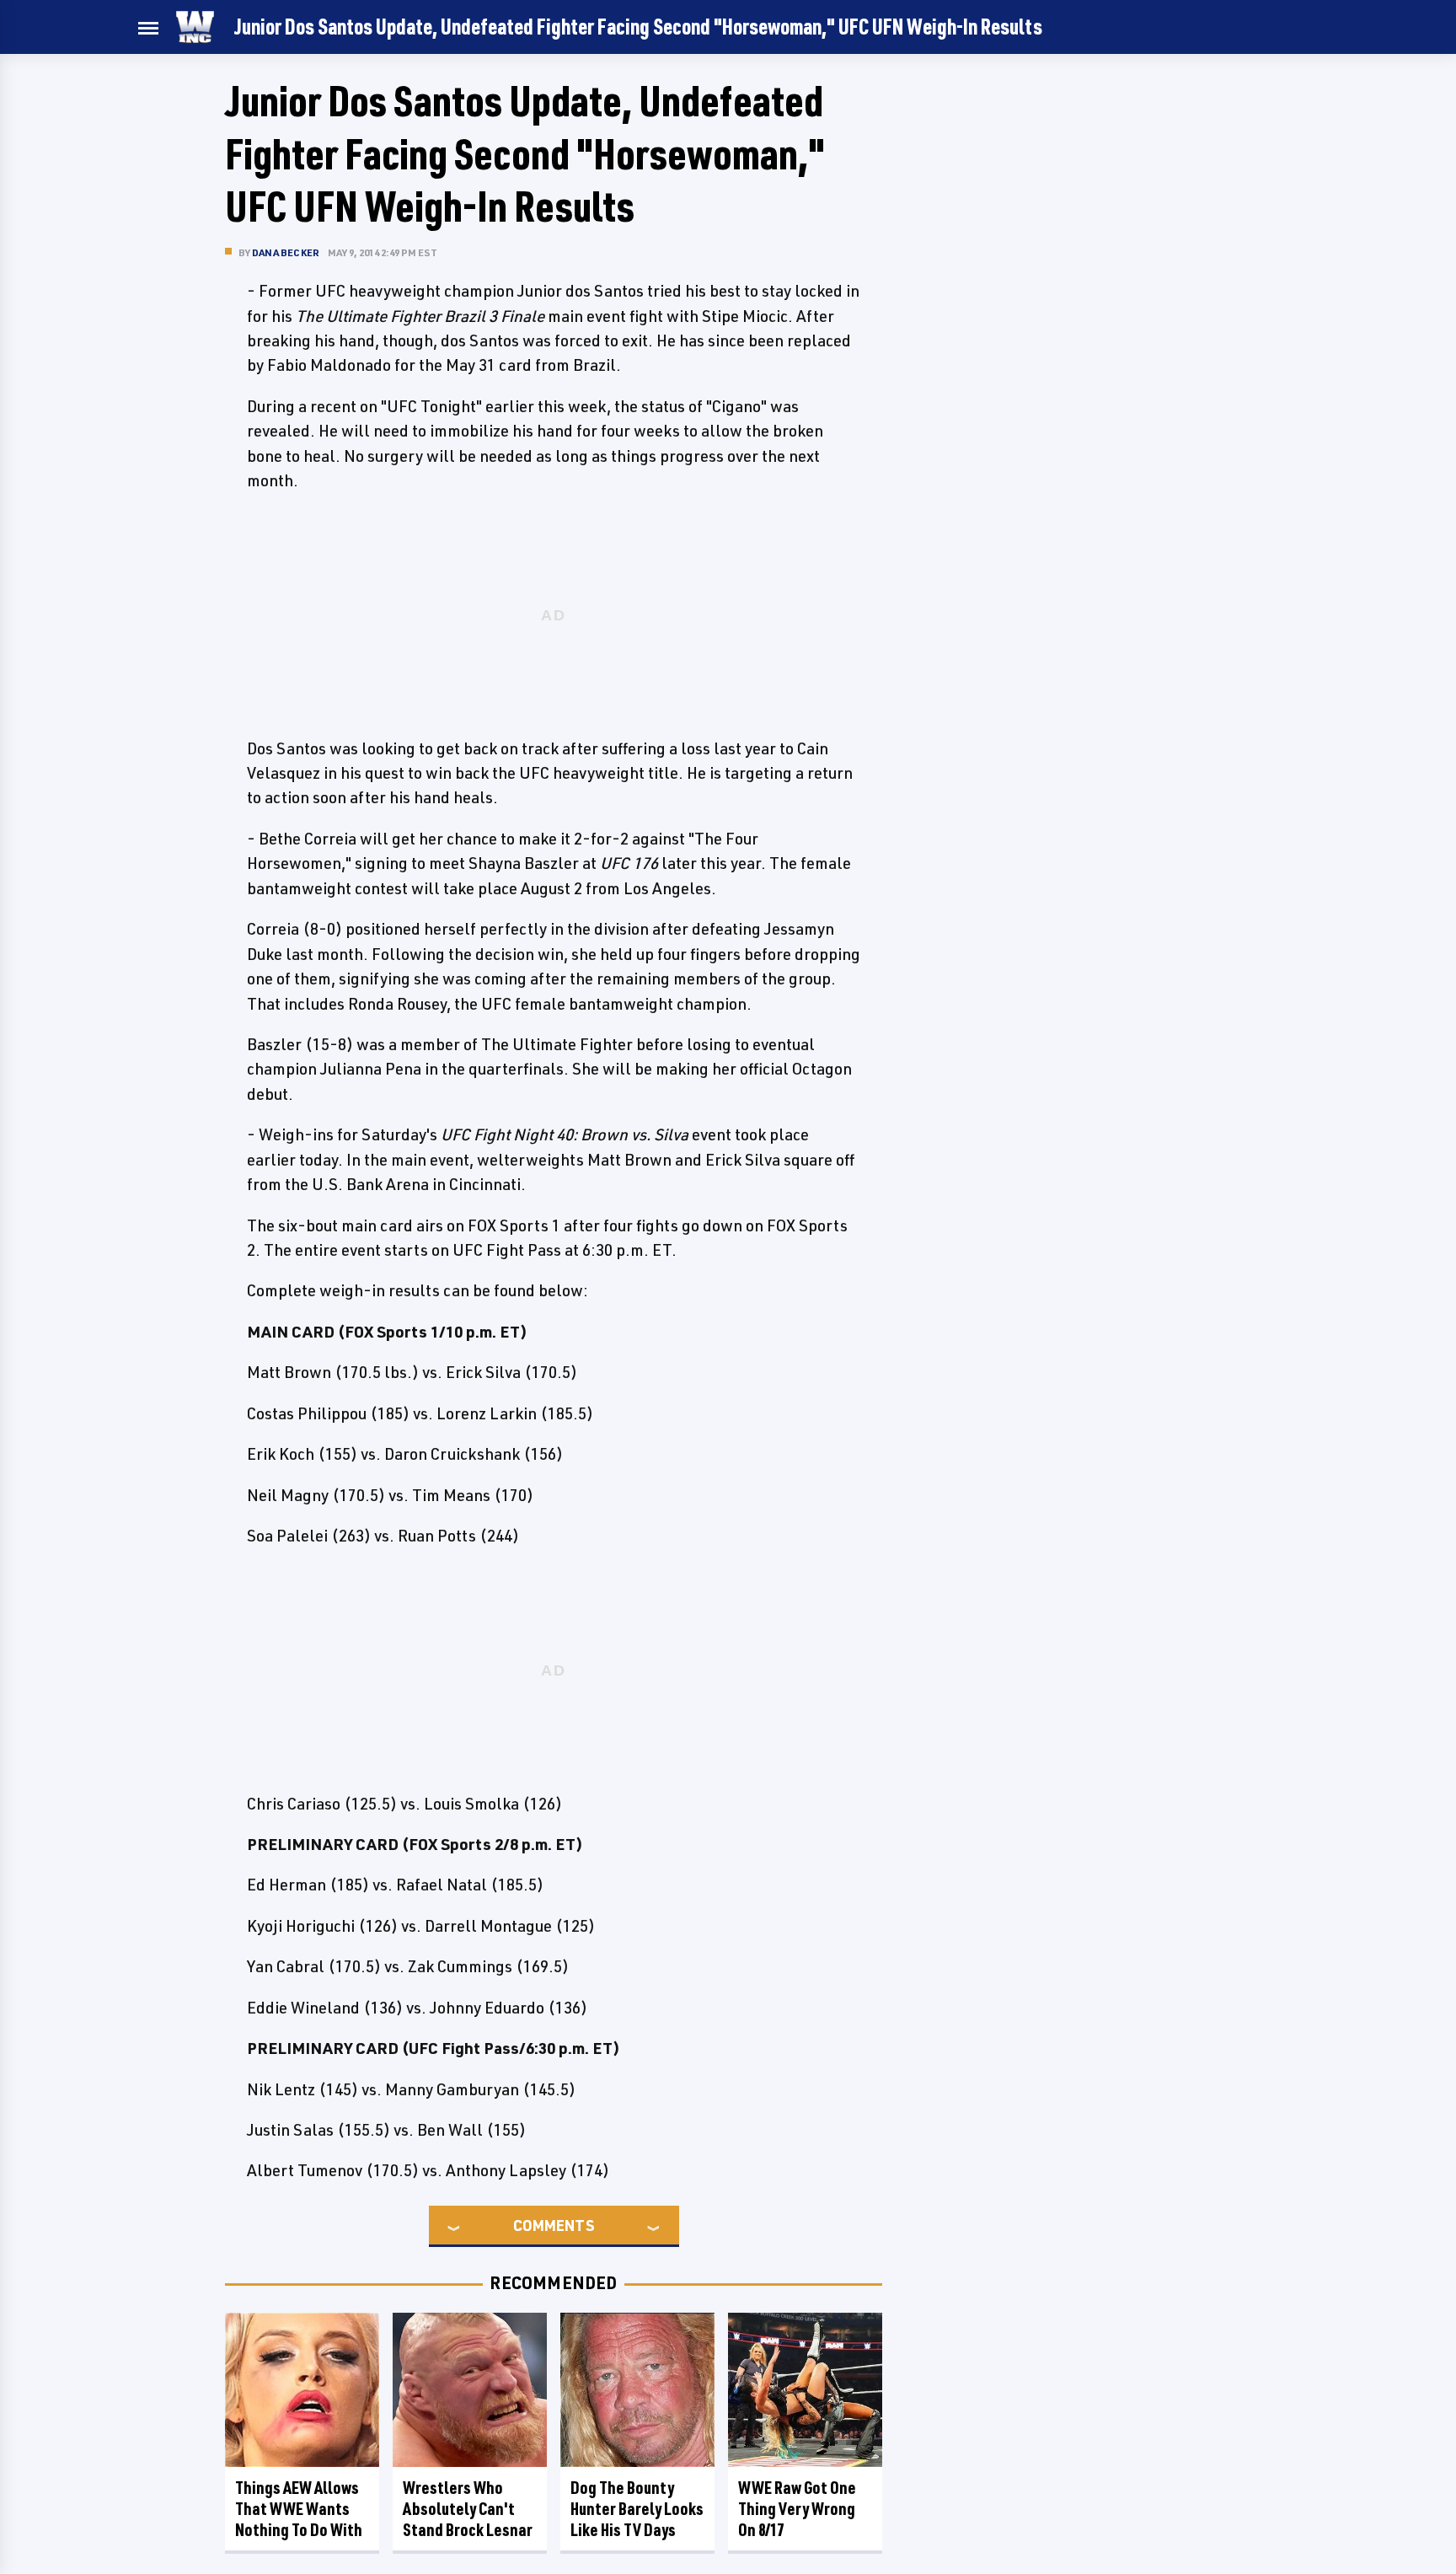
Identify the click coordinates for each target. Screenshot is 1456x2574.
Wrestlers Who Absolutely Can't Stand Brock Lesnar (468, 2509)
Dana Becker (286, 252)
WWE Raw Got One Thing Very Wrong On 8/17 (797, 2509)
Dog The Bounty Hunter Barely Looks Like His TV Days (637, 2509)
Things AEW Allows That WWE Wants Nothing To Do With (299, 2509)
